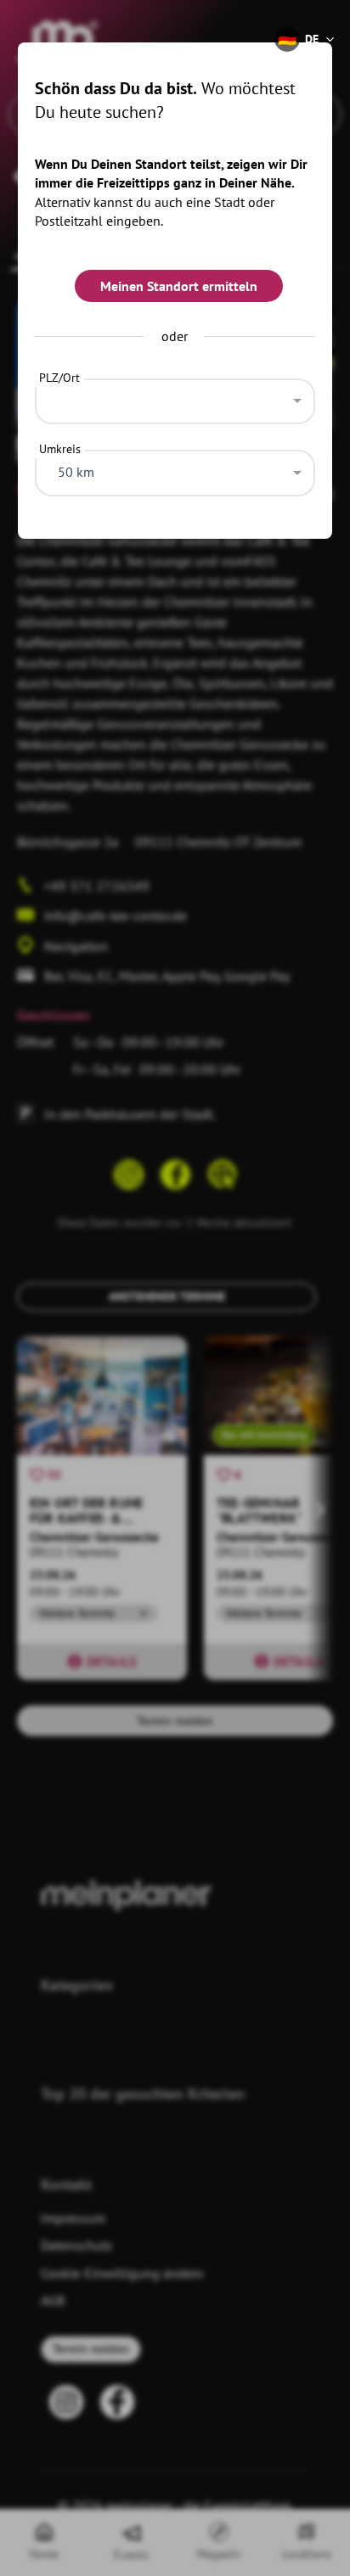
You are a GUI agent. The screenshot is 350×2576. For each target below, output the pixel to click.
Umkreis (60, 449)
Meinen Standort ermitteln (179, 286)
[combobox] (175, 397)
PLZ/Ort (59, 378)
